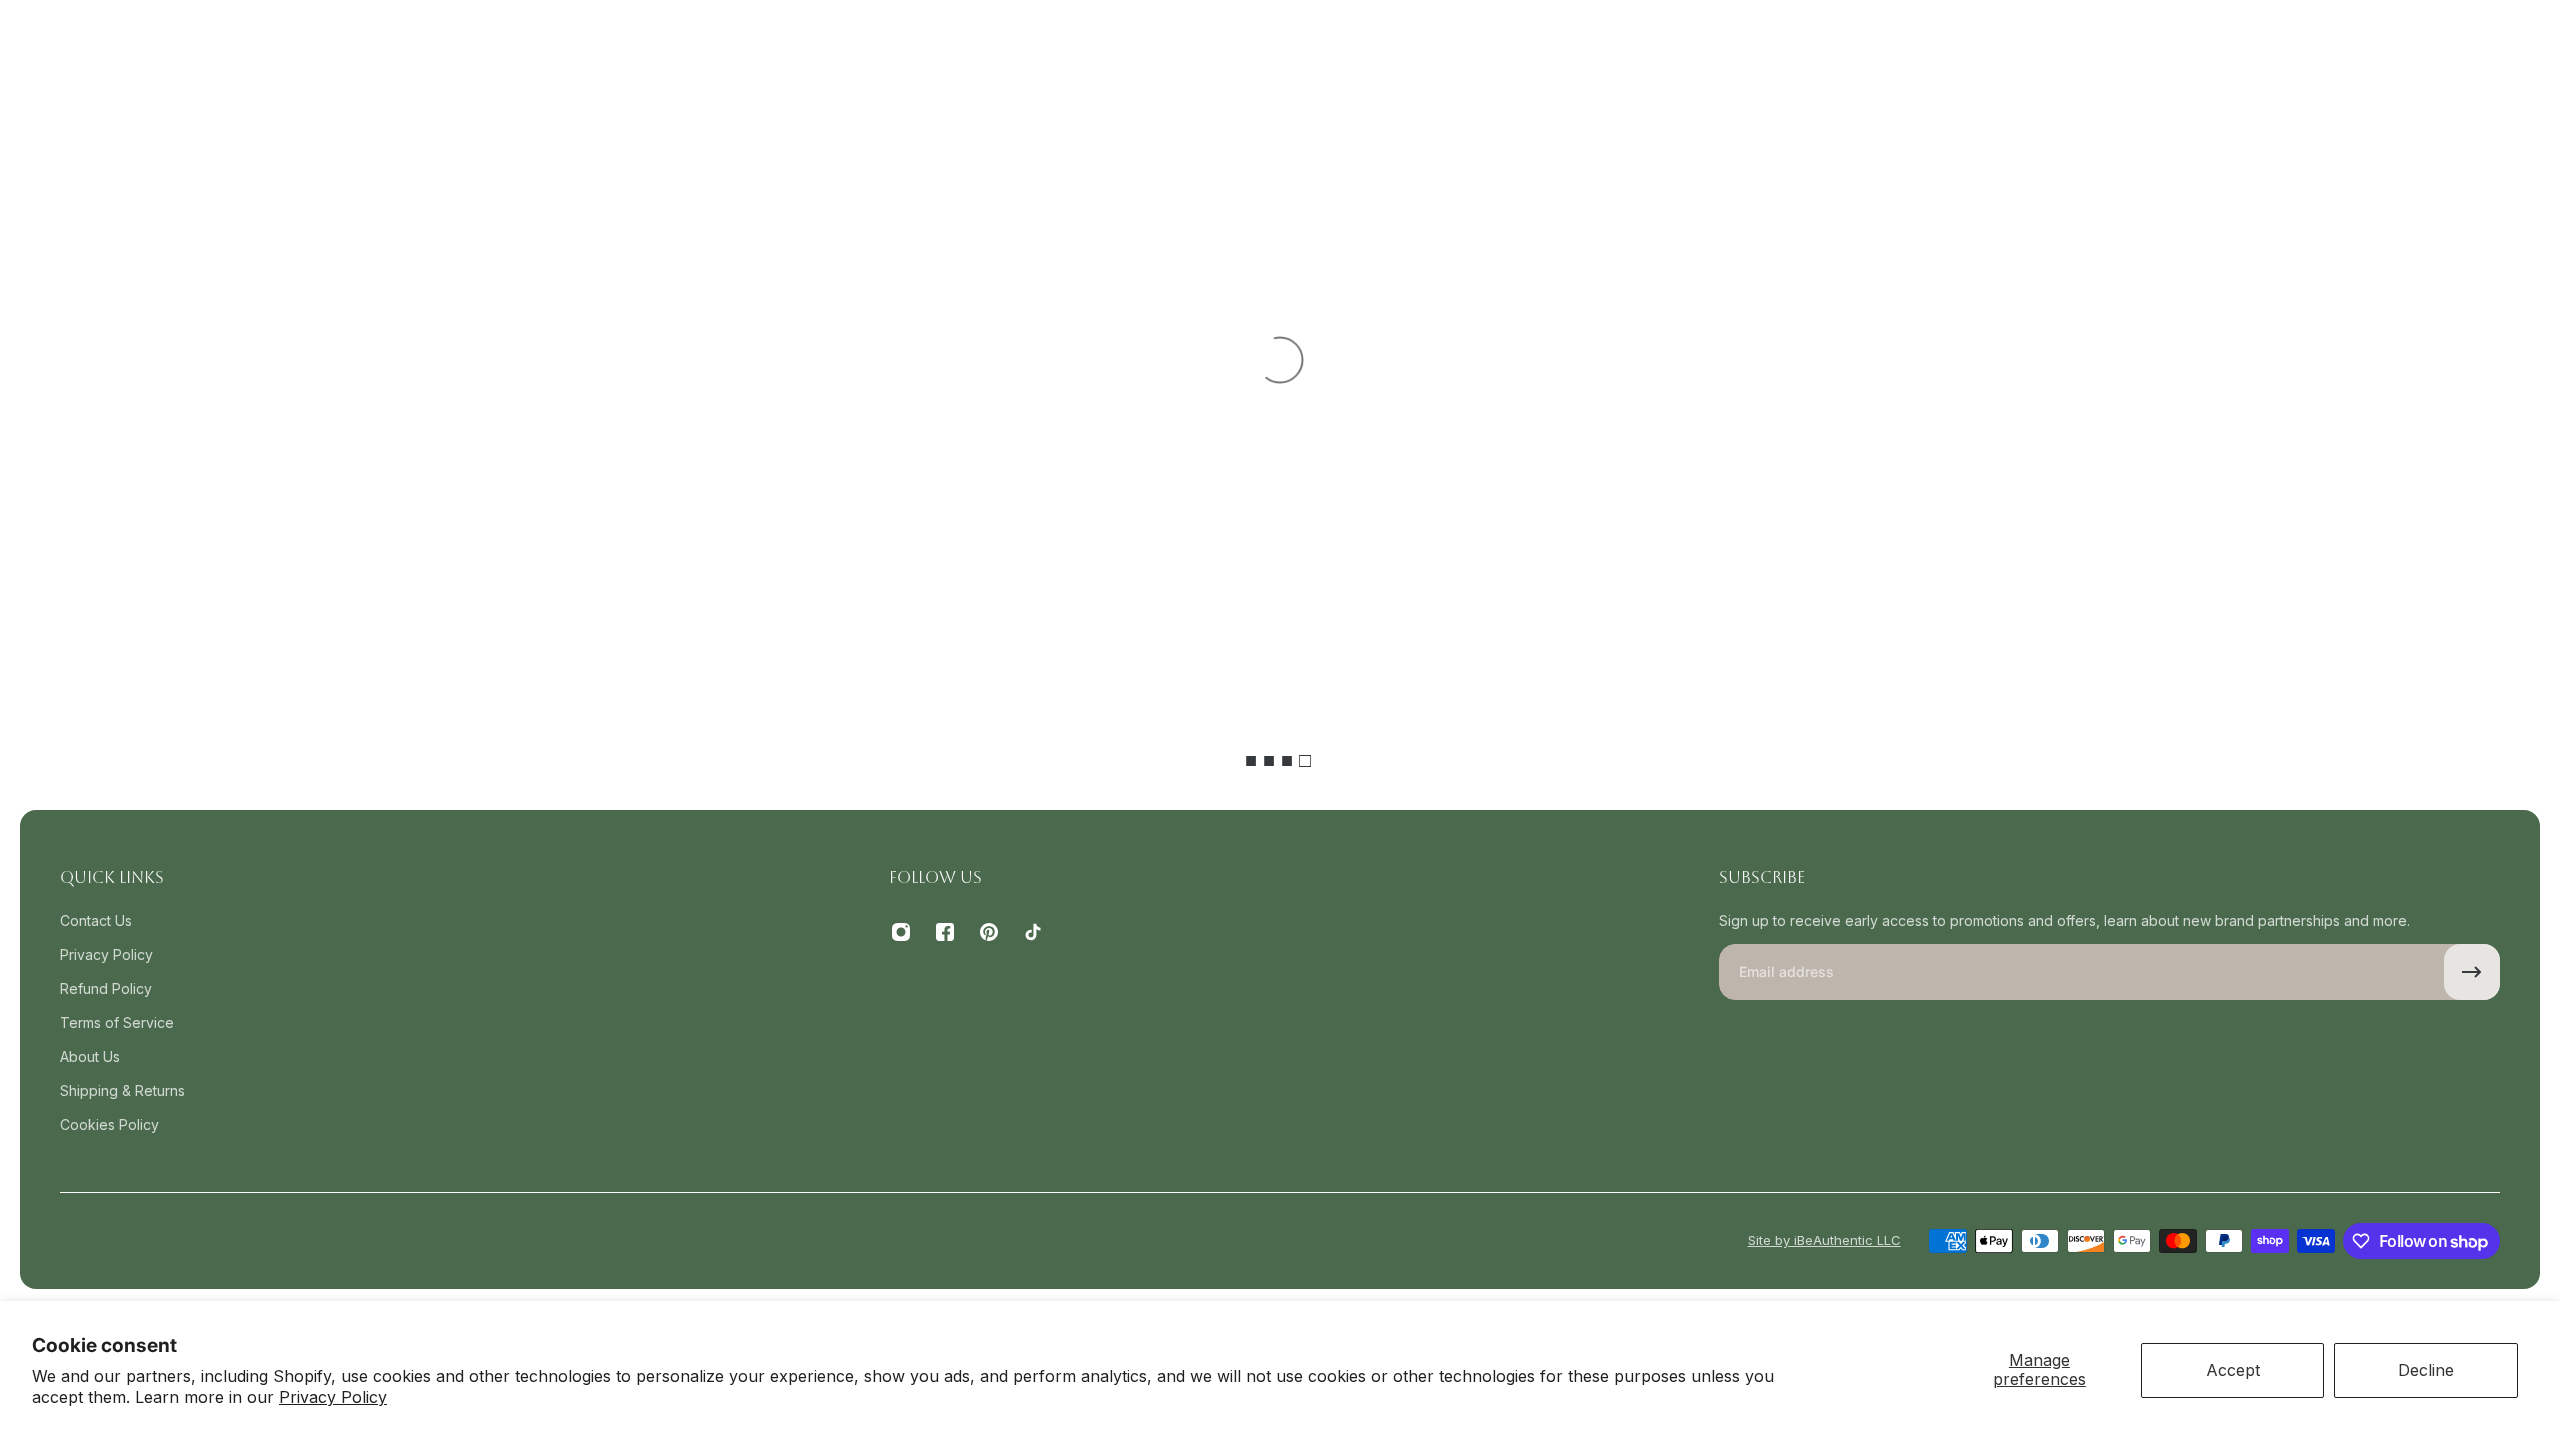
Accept (2233, 1370)
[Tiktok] (1033, 932)
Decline (2426, 1370)
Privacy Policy (333, 1397)
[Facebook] (945, 932)
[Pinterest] (989, 932)
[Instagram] (901, 932)
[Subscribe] (2472, 972)
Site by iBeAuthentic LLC (1824, 1240)
